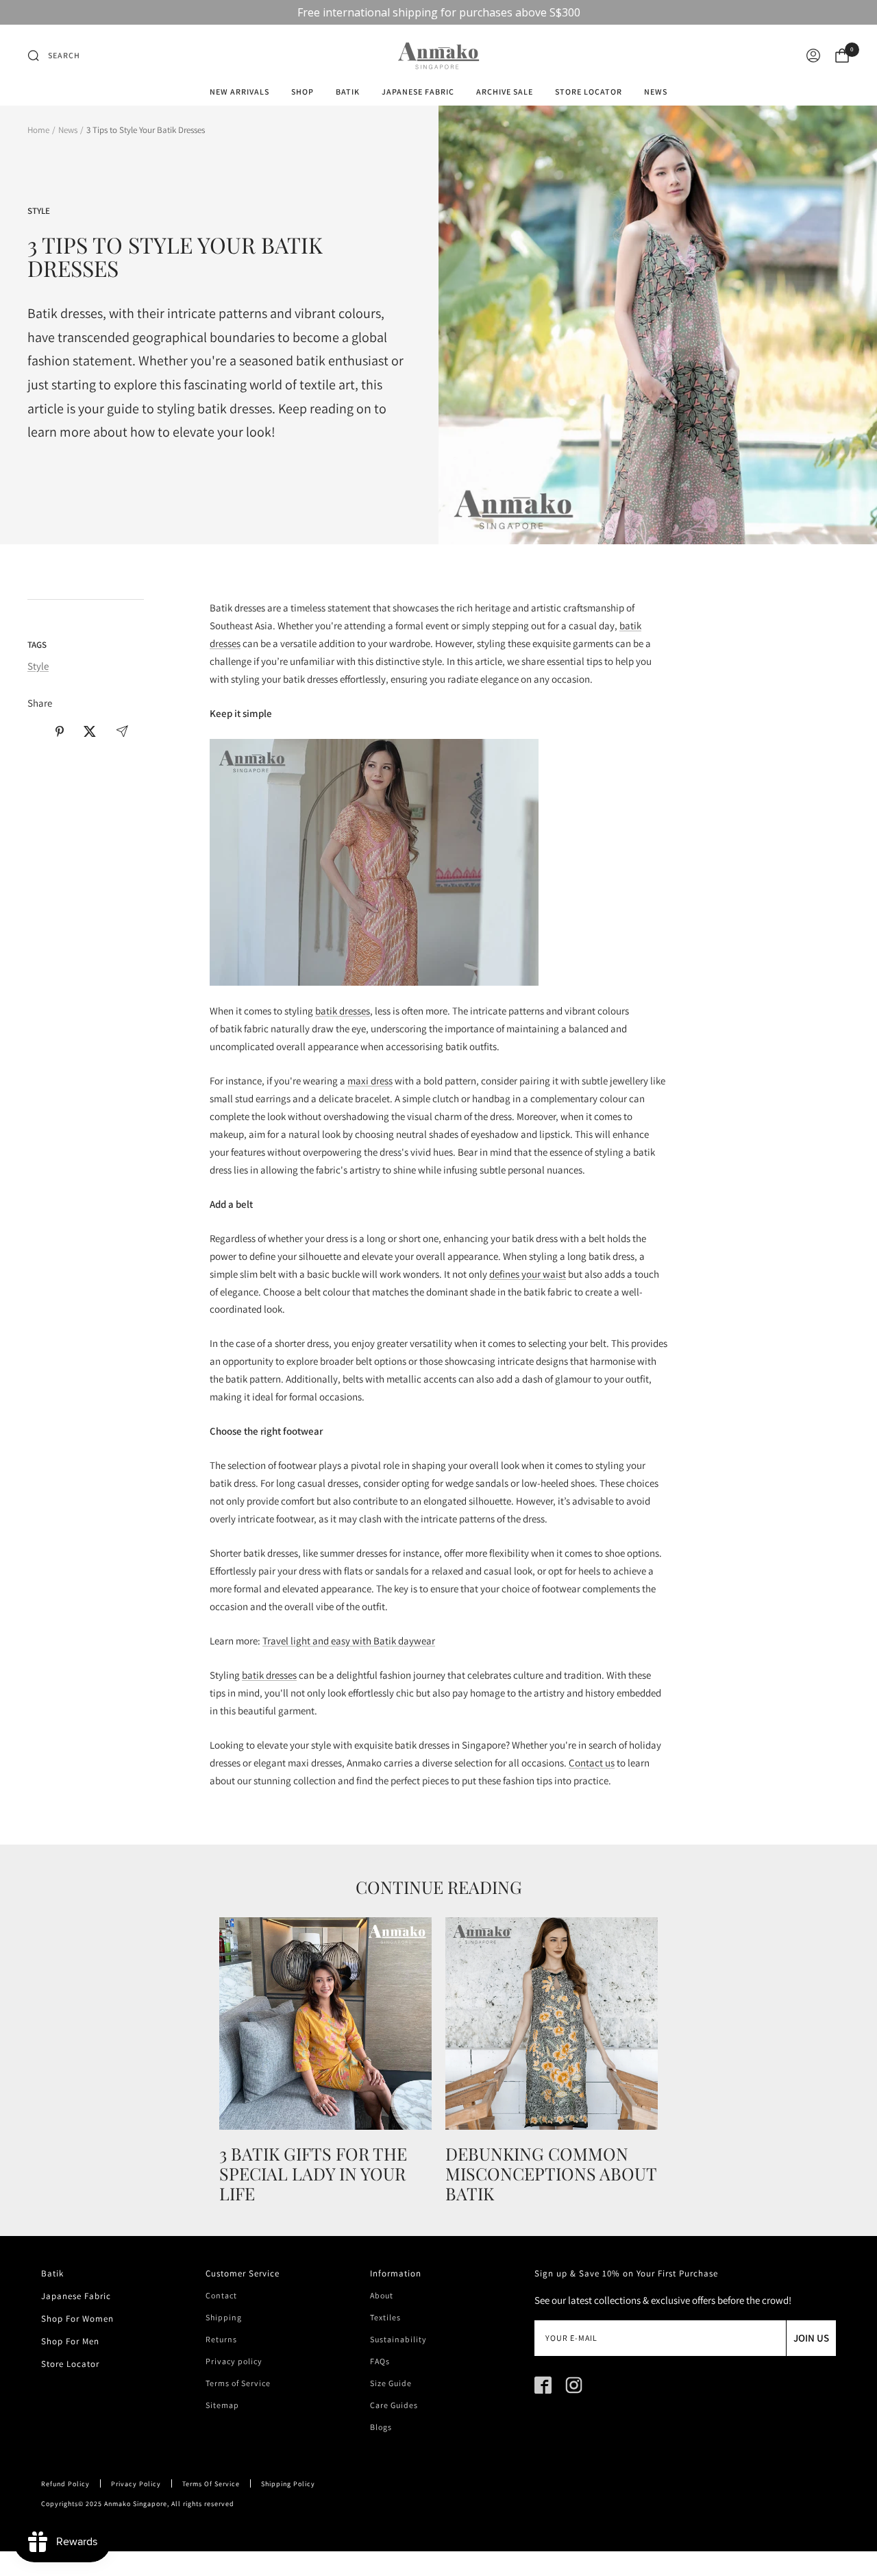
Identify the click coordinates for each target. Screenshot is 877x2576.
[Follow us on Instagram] (574, 2385)
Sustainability (398, 2340)
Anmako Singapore (136, 2504)
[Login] (813, 56)
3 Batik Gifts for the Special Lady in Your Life (313, 2173)
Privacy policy (234, 2361)
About (382, 2296)
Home (38, 130)
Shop (302, 92)
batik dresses (343, 1011)
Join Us (811, 2338)
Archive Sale (505, 92)
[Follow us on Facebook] (543, 2385)
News (656, 92)
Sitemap (222, 2405)
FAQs (380, 2361)
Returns (221, 2340)
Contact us (592, 1763)
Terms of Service (238, 2383)
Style (39, 211)
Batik (348, 92)
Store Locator (589, 92)
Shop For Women (77, 2319)
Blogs (381, 2427)
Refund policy (65, 2484)
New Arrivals (239, 92)
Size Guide (391, 2383)
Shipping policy (288, 2484)
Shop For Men (70, 2341)
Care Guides (394, 2405)
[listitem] (35, 731)
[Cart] (842, 56)
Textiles (385, 2318)
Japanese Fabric (418, 92)
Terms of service (211, 2484)
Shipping (224, 2318)
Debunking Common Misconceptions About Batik (551, 2173)
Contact (221, 2296)
